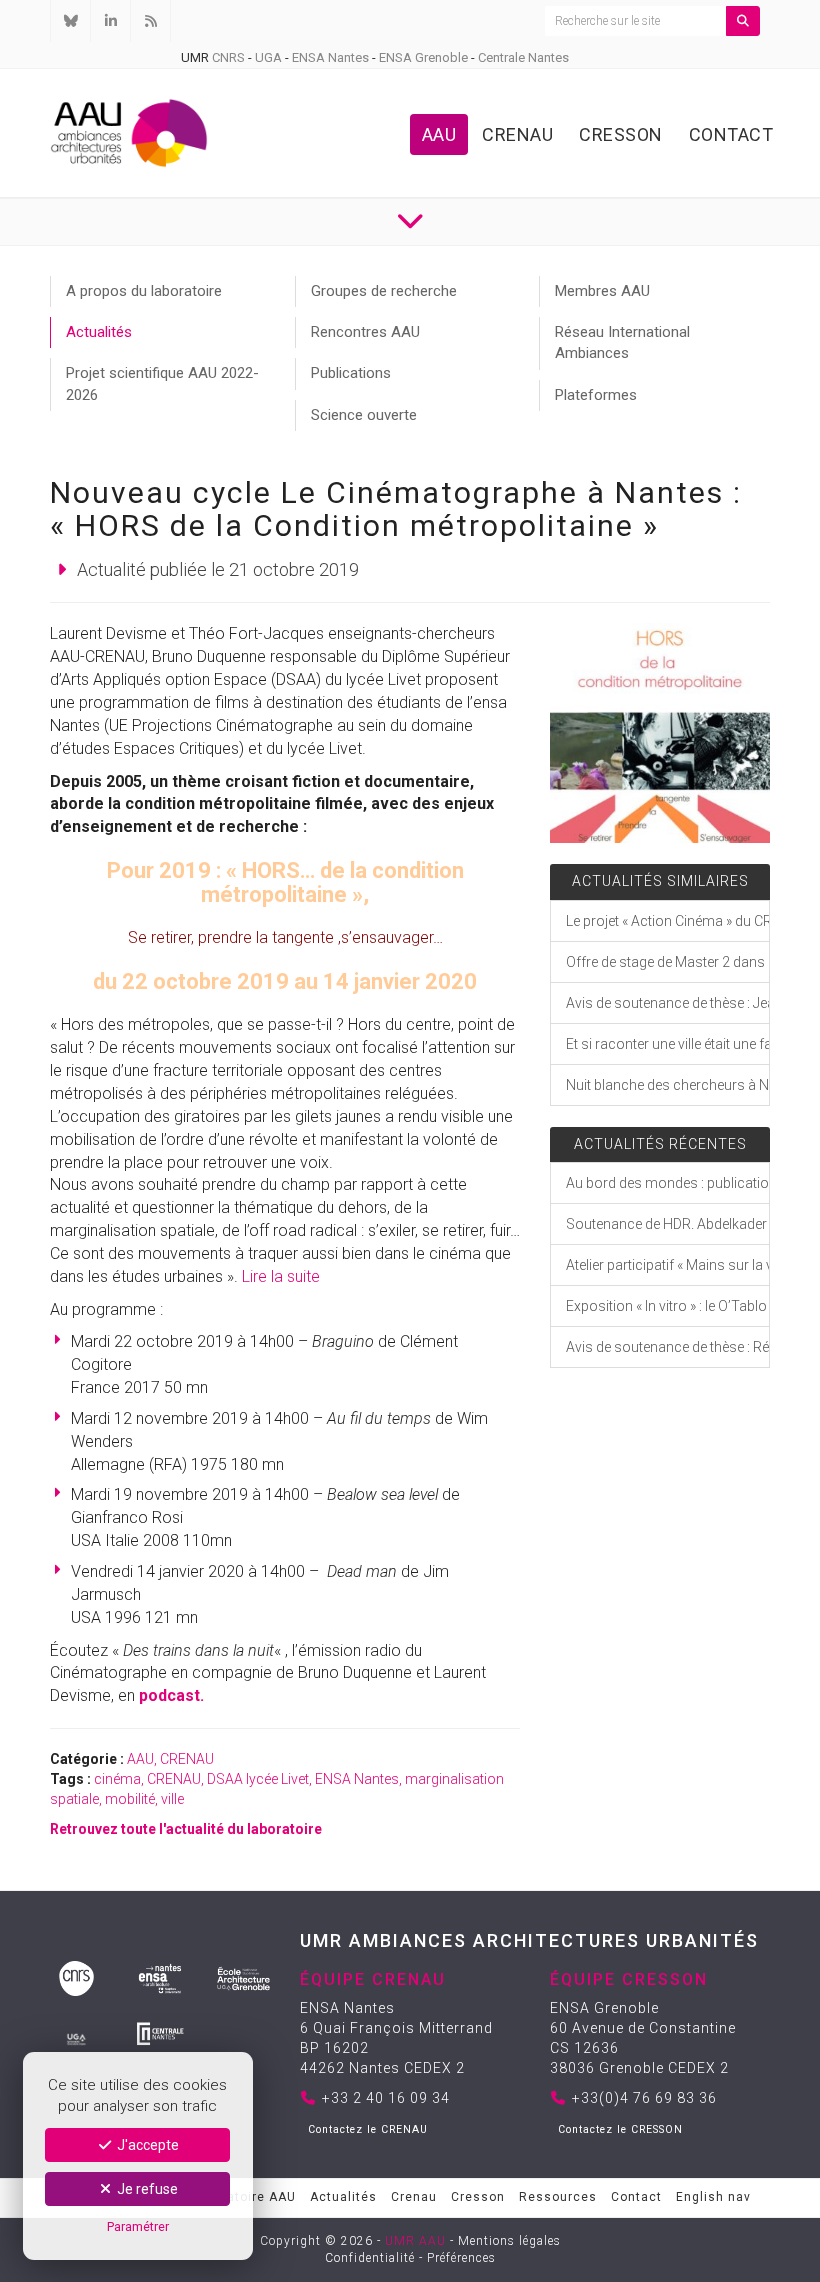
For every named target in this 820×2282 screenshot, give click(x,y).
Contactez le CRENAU (368, 2129)
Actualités (99, 332)
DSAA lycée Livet (258, 1779)
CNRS (228, 57)
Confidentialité (370, 2258)
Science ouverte (364, 415)
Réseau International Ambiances (622, 342)
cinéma (117, 1779)
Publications (351, 373)
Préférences (461, 2258)
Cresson (621, 134)
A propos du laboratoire (144, 291)
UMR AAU (415, 2241)
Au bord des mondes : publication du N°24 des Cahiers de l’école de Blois (667, 1183)
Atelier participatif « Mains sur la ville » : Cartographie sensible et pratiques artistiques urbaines (667, 1265)
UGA (268, 57)
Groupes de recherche (384, 291)
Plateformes (596, 395)
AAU (439, 134)
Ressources (558, 2197)
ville (172, 1799)
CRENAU (187, 1759)
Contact (731, 134)
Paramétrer (138, 2226)
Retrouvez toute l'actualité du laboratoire (186, 1829)
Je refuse (146, 2189)
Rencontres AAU (365, 332)
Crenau (517, 134)
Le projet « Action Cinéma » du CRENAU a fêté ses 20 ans (667, 921)
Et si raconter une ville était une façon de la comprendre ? (667, 1044)
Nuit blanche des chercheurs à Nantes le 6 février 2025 (667, 1085)
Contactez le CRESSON (620, 2129)
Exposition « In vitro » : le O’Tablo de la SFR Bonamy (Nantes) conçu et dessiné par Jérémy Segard (667, 1306)
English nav (713, 2197)
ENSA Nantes (330, 57)
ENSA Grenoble (423, 57)
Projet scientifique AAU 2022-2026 (162, 383)
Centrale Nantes (523, 57)
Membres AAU (602, 291)
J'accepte (146, 2145)
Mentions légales (509, 2241)
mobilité (130, 1799)
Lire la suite (281, 1276)
